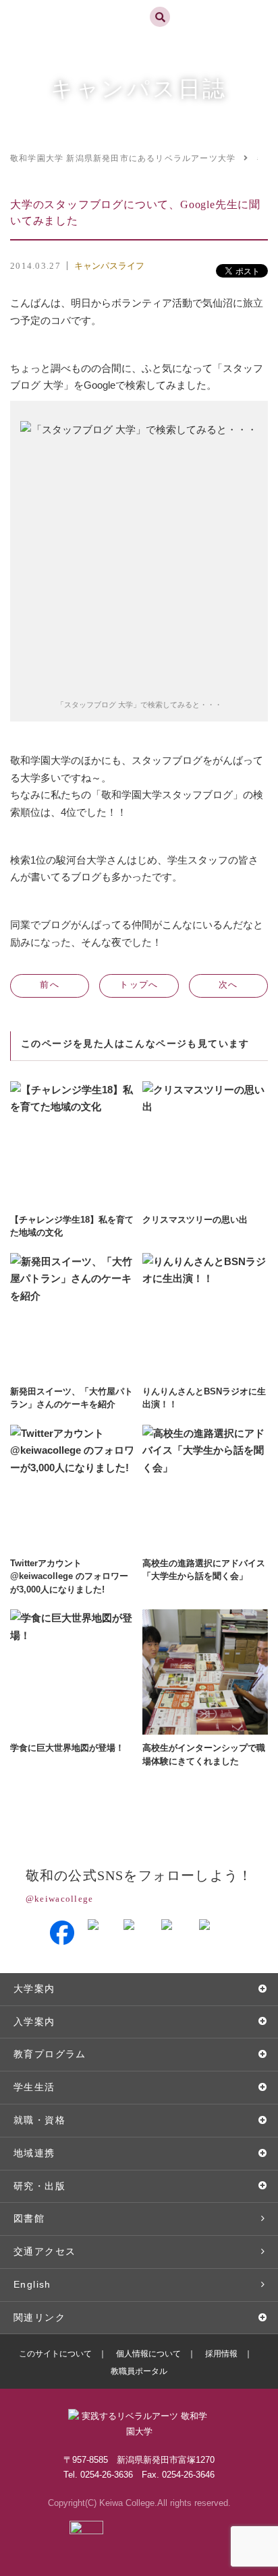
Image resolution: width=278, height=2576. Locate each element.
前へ (50, 985)
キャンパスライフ (109, 266)
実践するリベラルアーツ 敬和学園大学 (58, 6)
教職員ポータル (139, 2371)
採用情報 (221, 2354)
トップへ (139, 985)
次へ (228, 985)
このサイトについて (55, 2354)
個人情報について (148, 2354)
